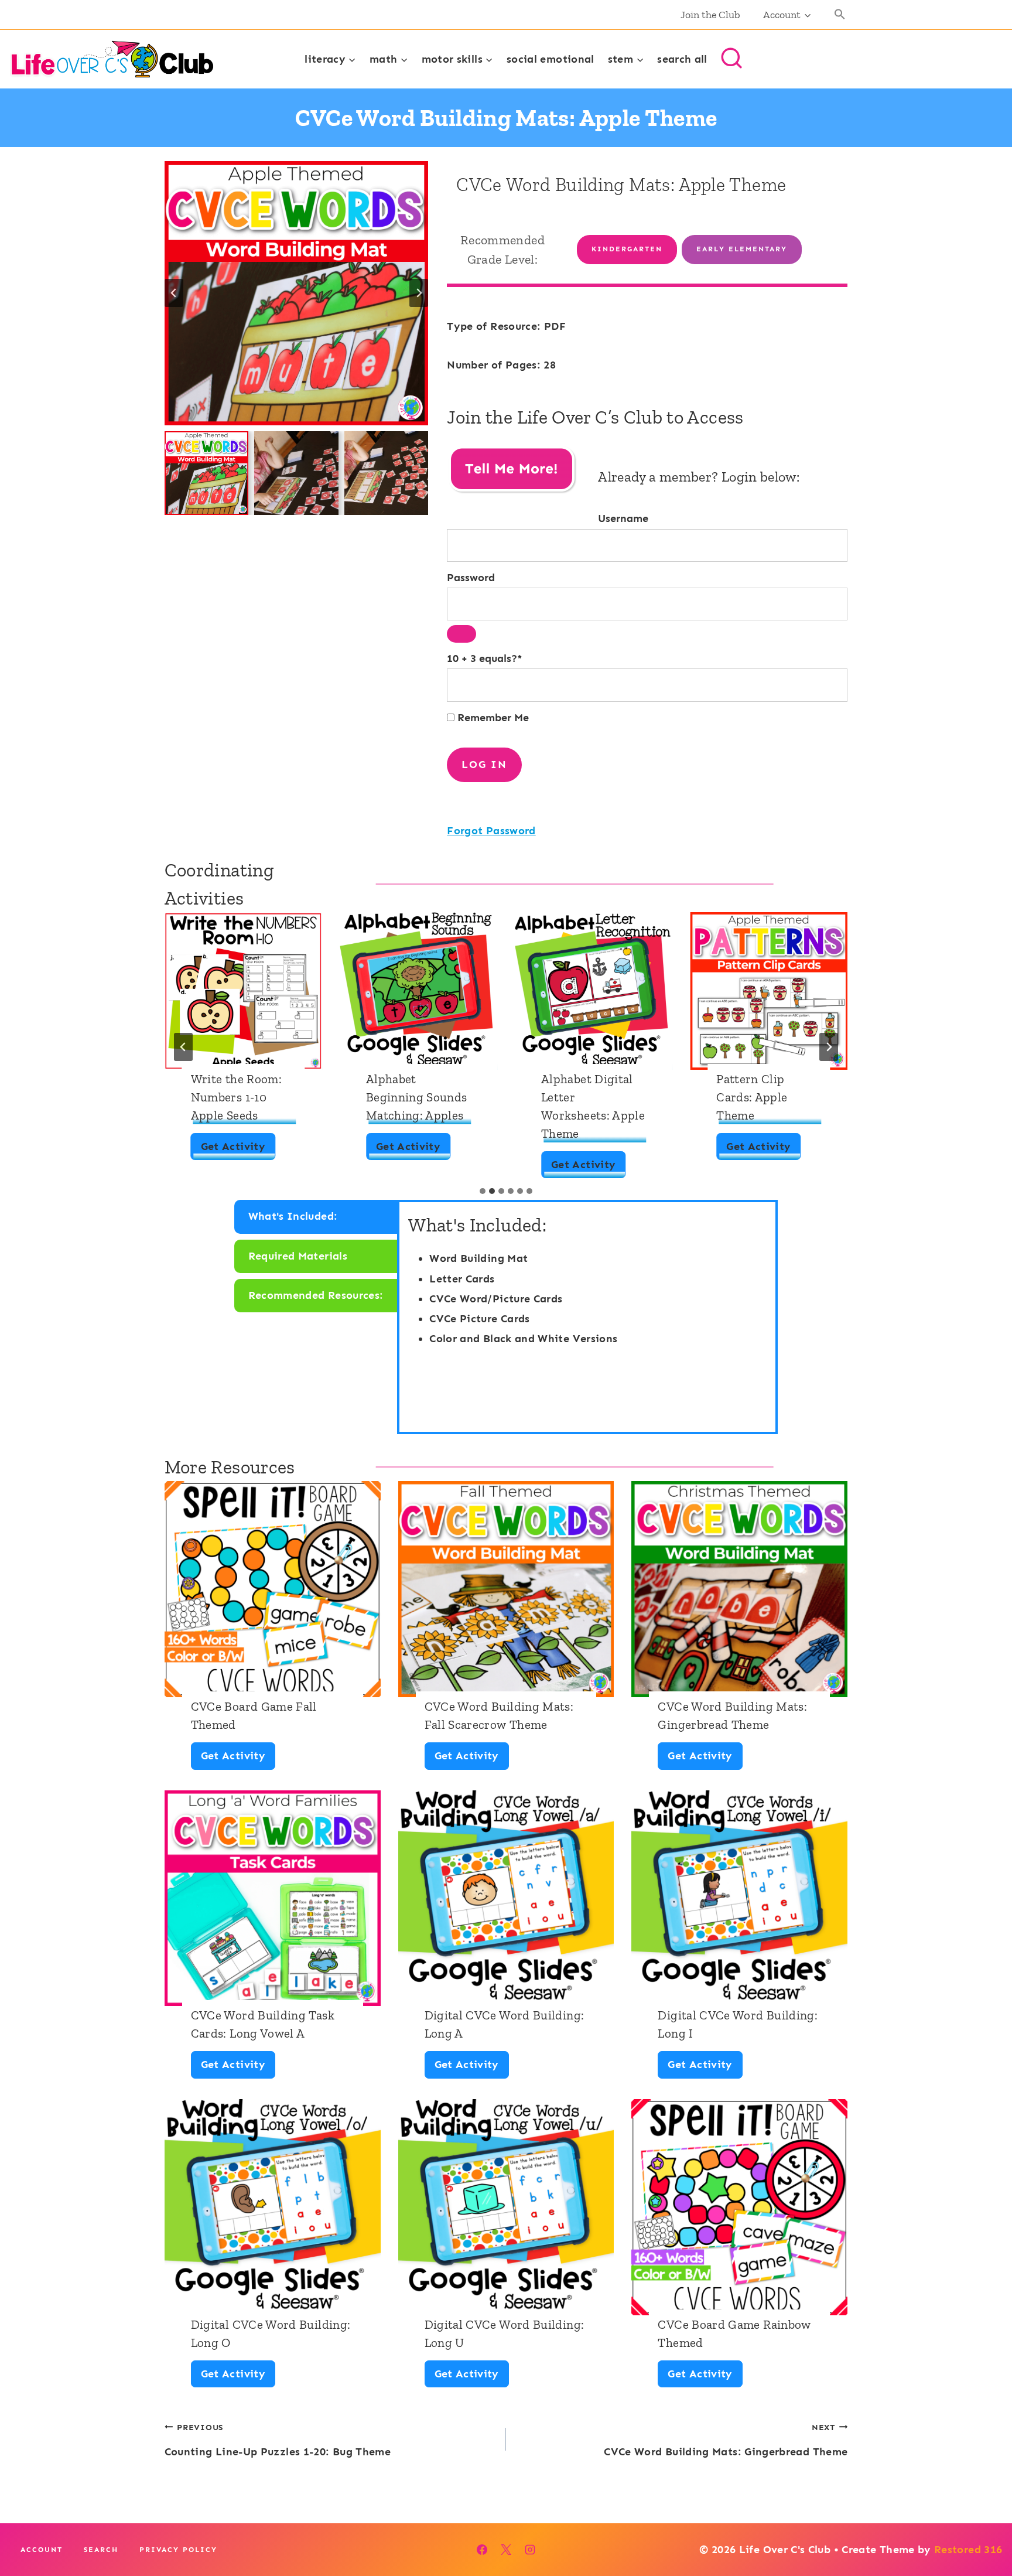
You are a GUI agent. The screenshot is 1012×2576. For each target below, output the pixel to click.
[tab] (483, 1191)
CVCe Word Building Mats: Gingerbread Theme (732, 1715)
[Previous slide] (183, 1047)
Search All (682, 59)
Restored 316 (968, 2550)
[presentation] (243, 991)
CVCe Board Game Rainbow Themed (734, 2333)
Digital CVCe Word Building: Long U (505, 2333)
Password (471, 578)
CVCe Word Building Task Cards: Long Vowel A (263, 2024)
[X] (506, 2550)
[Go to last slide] (174, 293)
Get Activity (238, 1150)
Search (101, 2550)
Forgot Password (491, 831)
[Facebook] (482, 2550)
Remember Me (492, 718)
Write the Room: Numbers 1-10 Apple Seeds (236, 1097)
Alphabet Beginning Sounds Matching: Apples (417, 1097)
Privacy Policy (178, 2550)
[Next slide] (419, 293)
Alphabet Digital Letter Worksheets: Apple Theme (593, 1106)
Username (623, 518)
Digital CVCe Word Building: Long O (271, 2333)
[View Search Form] (731, 59)
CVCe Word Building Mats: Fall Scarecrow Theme (499, 1715)
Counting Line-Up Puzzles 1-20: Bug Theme (278, 2440)
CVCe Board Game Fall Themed (254, 1715)
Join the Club (710, 15)
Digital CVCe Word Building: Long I (738, 2024)
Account (42, 2550)
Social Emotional (551, 59)
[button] (840, 15)
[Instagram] (530, 2550)
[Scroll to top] (984, 2530)
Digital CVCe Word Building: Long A (505, 2024)
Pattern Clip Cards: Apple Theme (752, 1097)
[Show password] (461, 634)
